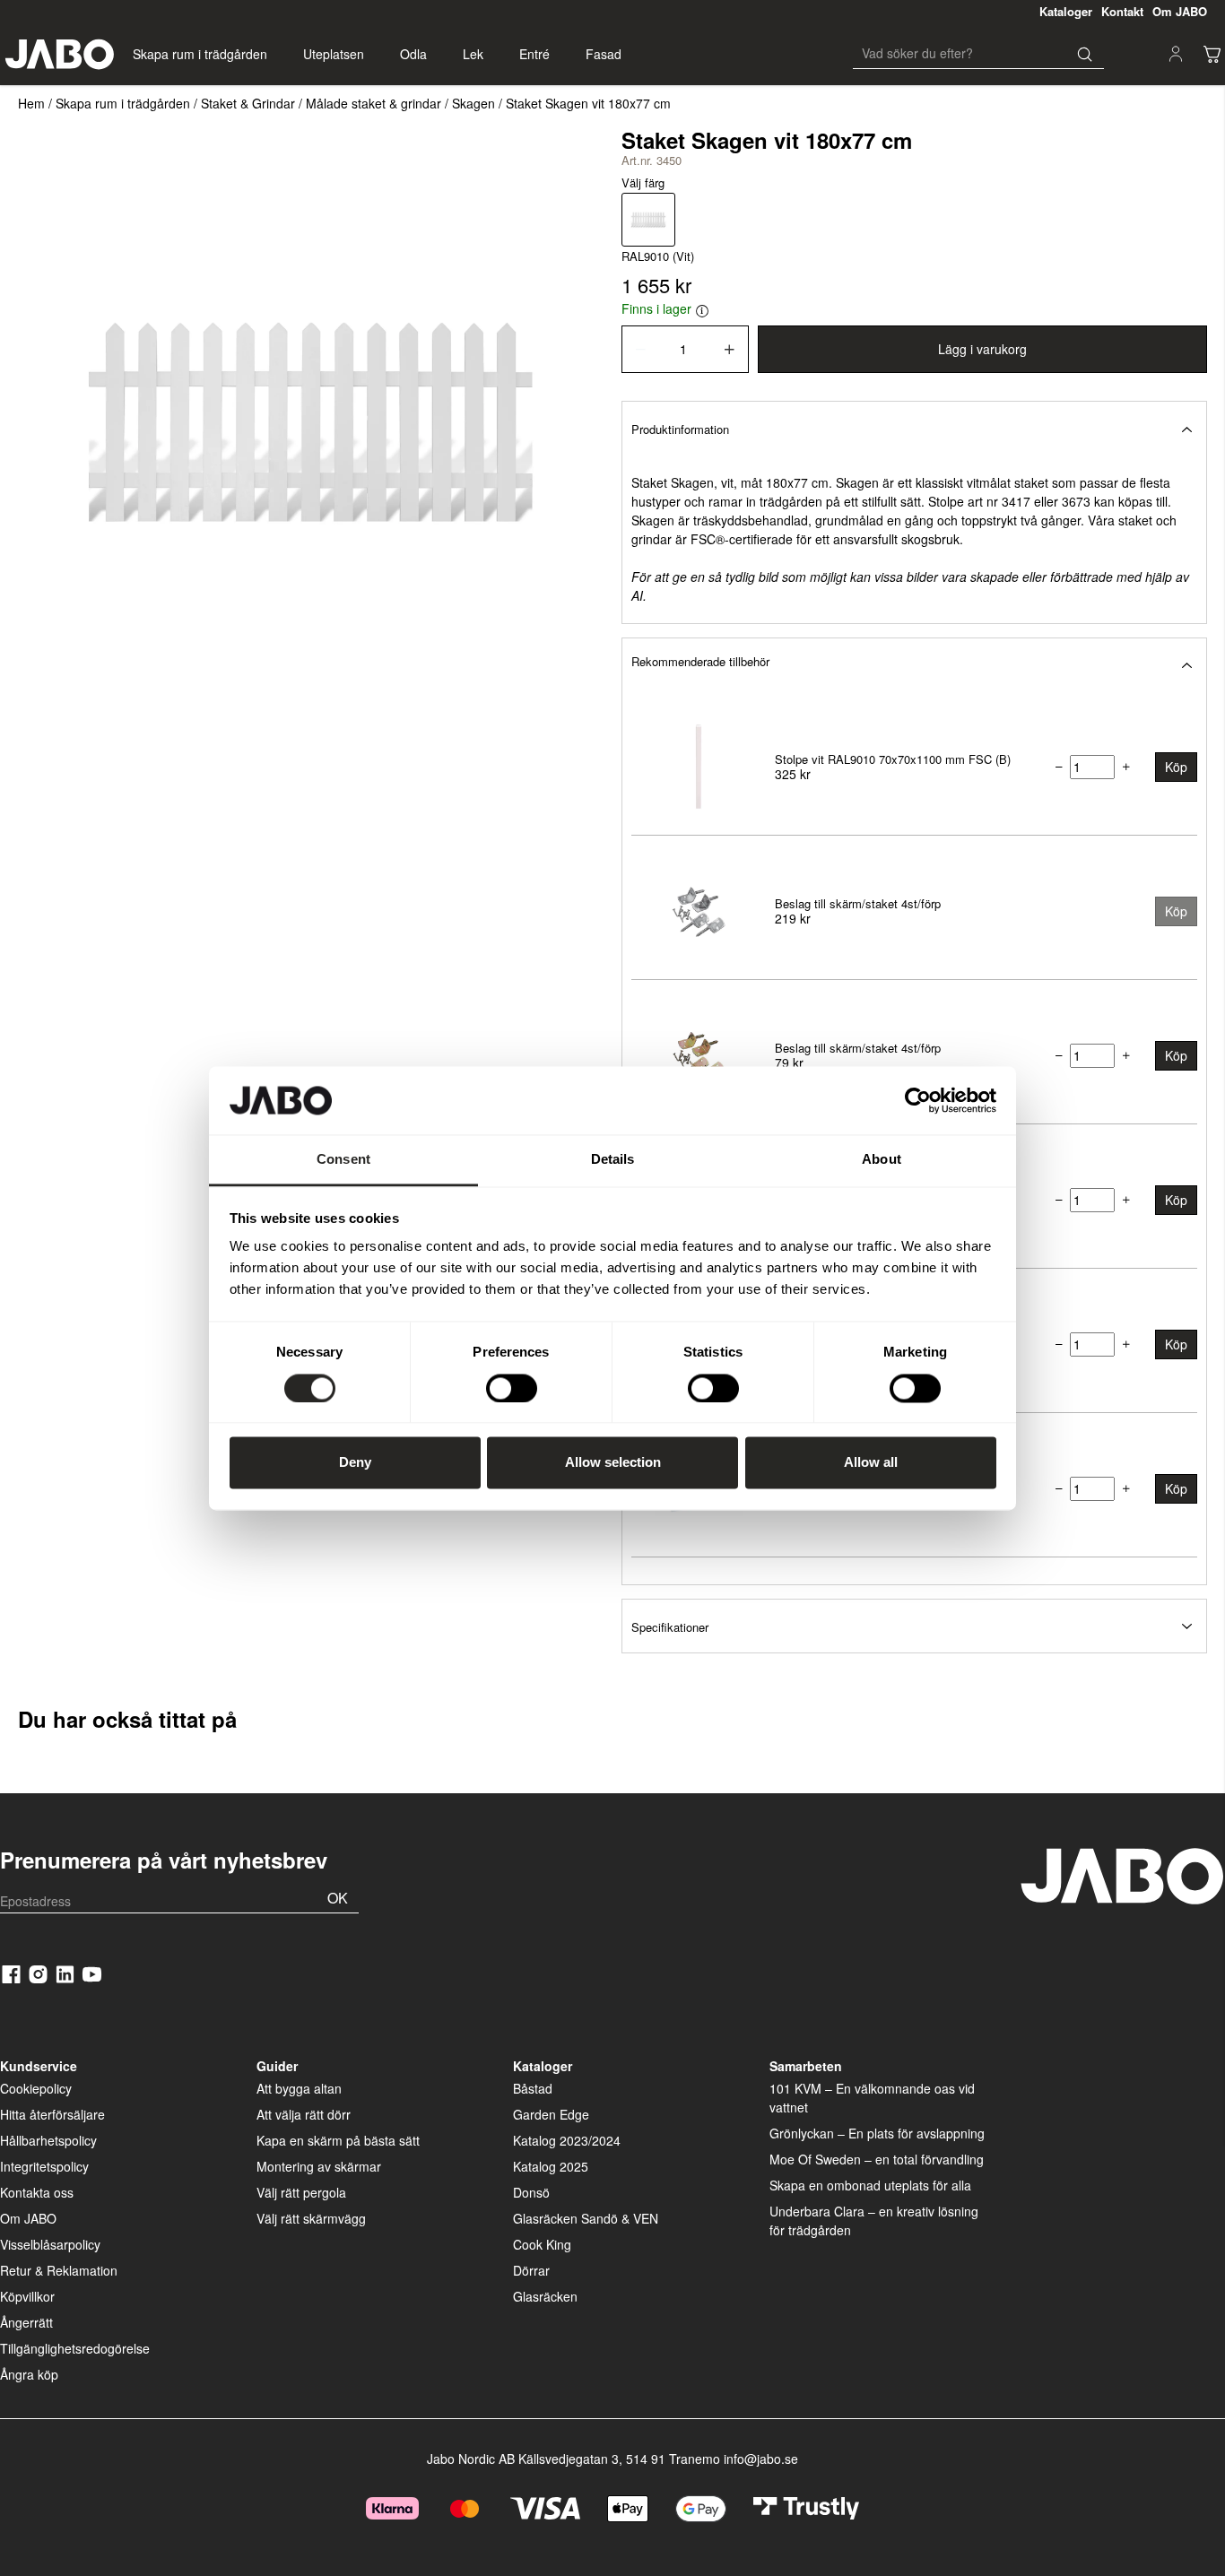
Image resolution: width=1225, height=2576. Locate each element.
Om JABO (28, 2218)
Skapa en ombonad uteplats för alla (870, 2185)
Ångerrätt (26, 2322)
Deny (355, 1463)
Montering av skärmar (319, 2166)
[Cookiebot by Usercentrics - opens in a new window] (918, 1100)
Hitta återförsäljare (52, 2114)
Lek (473, 54)
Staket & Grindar (248, 103)
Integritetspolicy (44, 2166)
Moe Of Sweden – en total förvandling (877, 2159)
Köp (1176, 767)
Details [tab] (613, 1160)
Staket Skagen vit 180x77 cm (588, 103)
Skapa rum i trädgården (200, 54)
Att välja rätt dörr (304, 2114)
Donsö (531, 2192)
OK (338, 1898)
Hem (31, 103)
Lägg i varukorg (982, 349)
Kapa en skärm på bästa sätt (338, 2140)
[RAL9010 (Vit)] (648, 220)
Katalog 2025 (551, 2166)
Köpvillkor (27, 2296)
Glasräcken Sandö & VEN (586, 2218)
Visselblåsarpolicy (50, 2244)
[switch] (512, 1388)
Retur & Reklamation (59, 2270)
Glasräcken (545, 2296)
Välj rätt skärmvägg (311, 2218)
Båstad (533, 2088)
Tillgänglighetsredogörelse (75, 2348)
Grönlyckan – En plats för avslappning (877, 2133)
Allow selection (613, 1463)
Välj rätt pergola (301, 2192)
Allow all (871, 1463)
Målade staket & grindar (374, 103)
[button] (914, 428)
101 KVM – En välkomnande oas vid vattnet (872, 2098)
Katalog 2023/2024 (567, 2140)
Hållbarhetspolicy (48, 2140)
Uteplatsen (334, 54)
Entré (534, 54)
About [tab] (882, 1160)
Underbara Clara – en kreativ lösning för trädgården (874, 2220)
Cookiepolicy (36, 2088)
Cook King (542, 2244)
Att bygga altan (299, 2088)
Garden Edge (551, 2114)
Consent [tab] (343, 1160)
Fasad (604, 54)
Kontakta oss (37, 2192)
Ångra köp (29, 2374)
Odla (413, 54)
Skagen (473, 103)
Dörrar (531, 2270)
